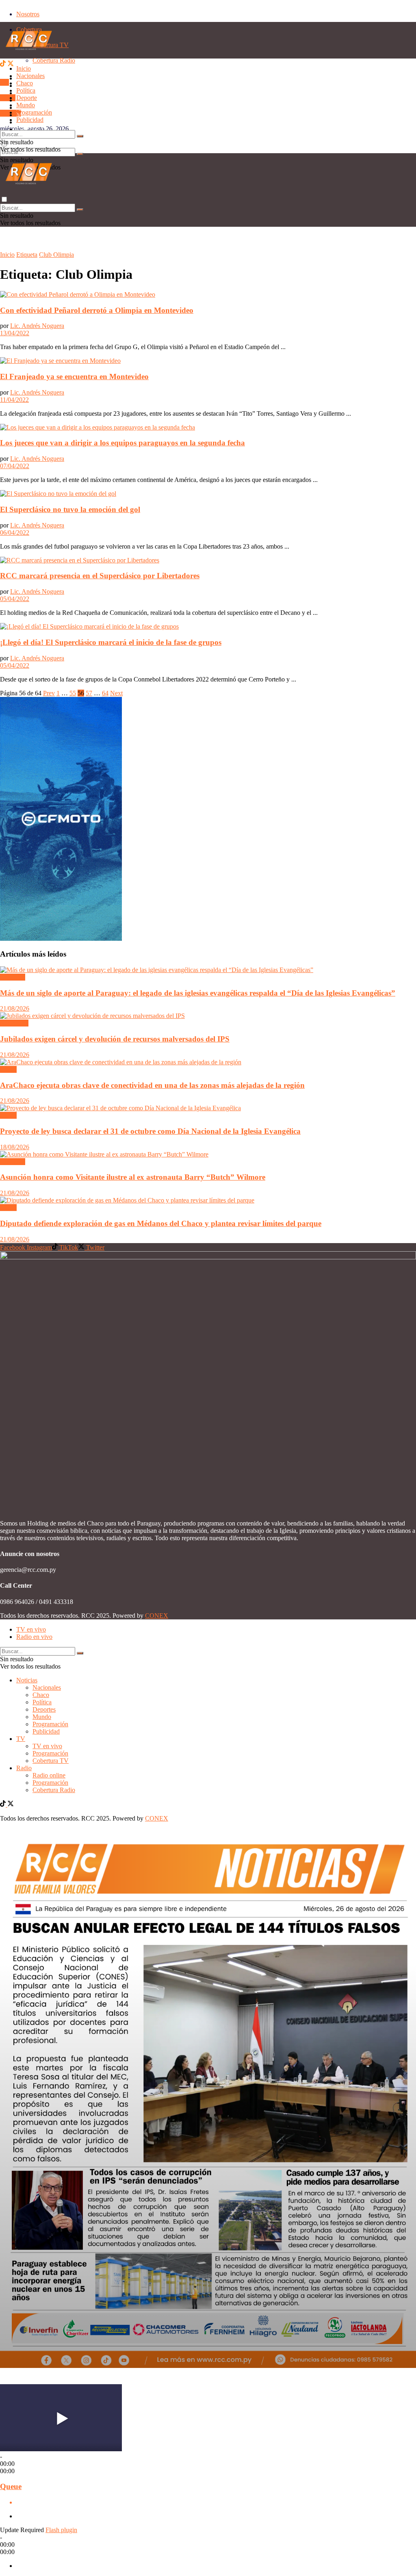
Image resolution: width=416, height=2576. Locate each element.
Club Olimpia (56, 255)
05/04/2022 (15, 599)
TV (4, 82)
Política (26, 90)
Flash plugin (61, 2530)
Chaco (25, 83)
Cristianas (13, 977)
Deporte (27, 98)
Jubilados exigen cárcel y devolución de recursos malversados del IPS (115, 1039)
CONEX (157, 1616)
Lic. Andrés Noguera (37, 326)
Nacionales (30, 76)
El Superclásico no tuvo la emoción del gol (70, 509)
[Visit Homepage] (29, 56)
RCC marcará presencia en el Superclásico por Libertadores (100, 576)
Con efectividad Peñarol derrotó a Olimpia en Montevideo (97, 310)
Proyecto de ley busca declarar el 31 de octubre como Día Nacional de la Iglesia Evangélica (150, 1131)
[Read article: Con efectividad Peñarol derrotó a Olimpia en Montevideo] (208, 295)
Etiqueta (27, 255)
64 (105, 693)
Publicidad (30, 129)
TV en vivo (47, 1746)
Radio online (49, 1775)
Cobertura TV (51, 1761)
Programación (34, 112)
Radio (8, 98)
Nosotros (28, 14)
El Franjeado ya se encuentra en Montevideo (74, 377)
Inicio (24, 68)
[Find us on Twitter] (11, 64)
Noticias (27, 1680)
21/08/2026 (15, 1008)
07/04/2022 (15, 466)
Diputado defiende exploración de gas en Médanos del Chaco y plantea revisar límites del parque (161, 1223)
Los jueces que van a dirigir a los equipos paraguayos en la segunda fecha (122, 443)
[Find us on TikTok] (4, 64)
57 (89, 693)
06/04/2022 (15, 533)
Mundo (26, 105)
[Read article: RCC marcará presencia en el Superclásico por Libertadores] (208, 560)
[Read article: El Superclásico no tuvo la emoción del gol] (208, 494)
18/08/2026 (15, 1147)
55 (73, 693)
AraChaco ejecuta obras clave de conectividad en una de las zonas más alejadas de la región (152, 1085)
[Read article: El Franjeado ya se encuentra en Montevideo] (208, 361)
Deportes (44, 1709)
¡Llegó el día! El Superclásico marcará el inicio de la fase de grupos (111, 642)
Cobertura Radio (54, 1790)
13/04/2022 (15, 333)
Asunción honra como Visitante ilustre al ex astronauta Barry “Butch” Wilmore (133, 1177)
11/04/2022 (14, 400)
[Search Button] (80, 154)
